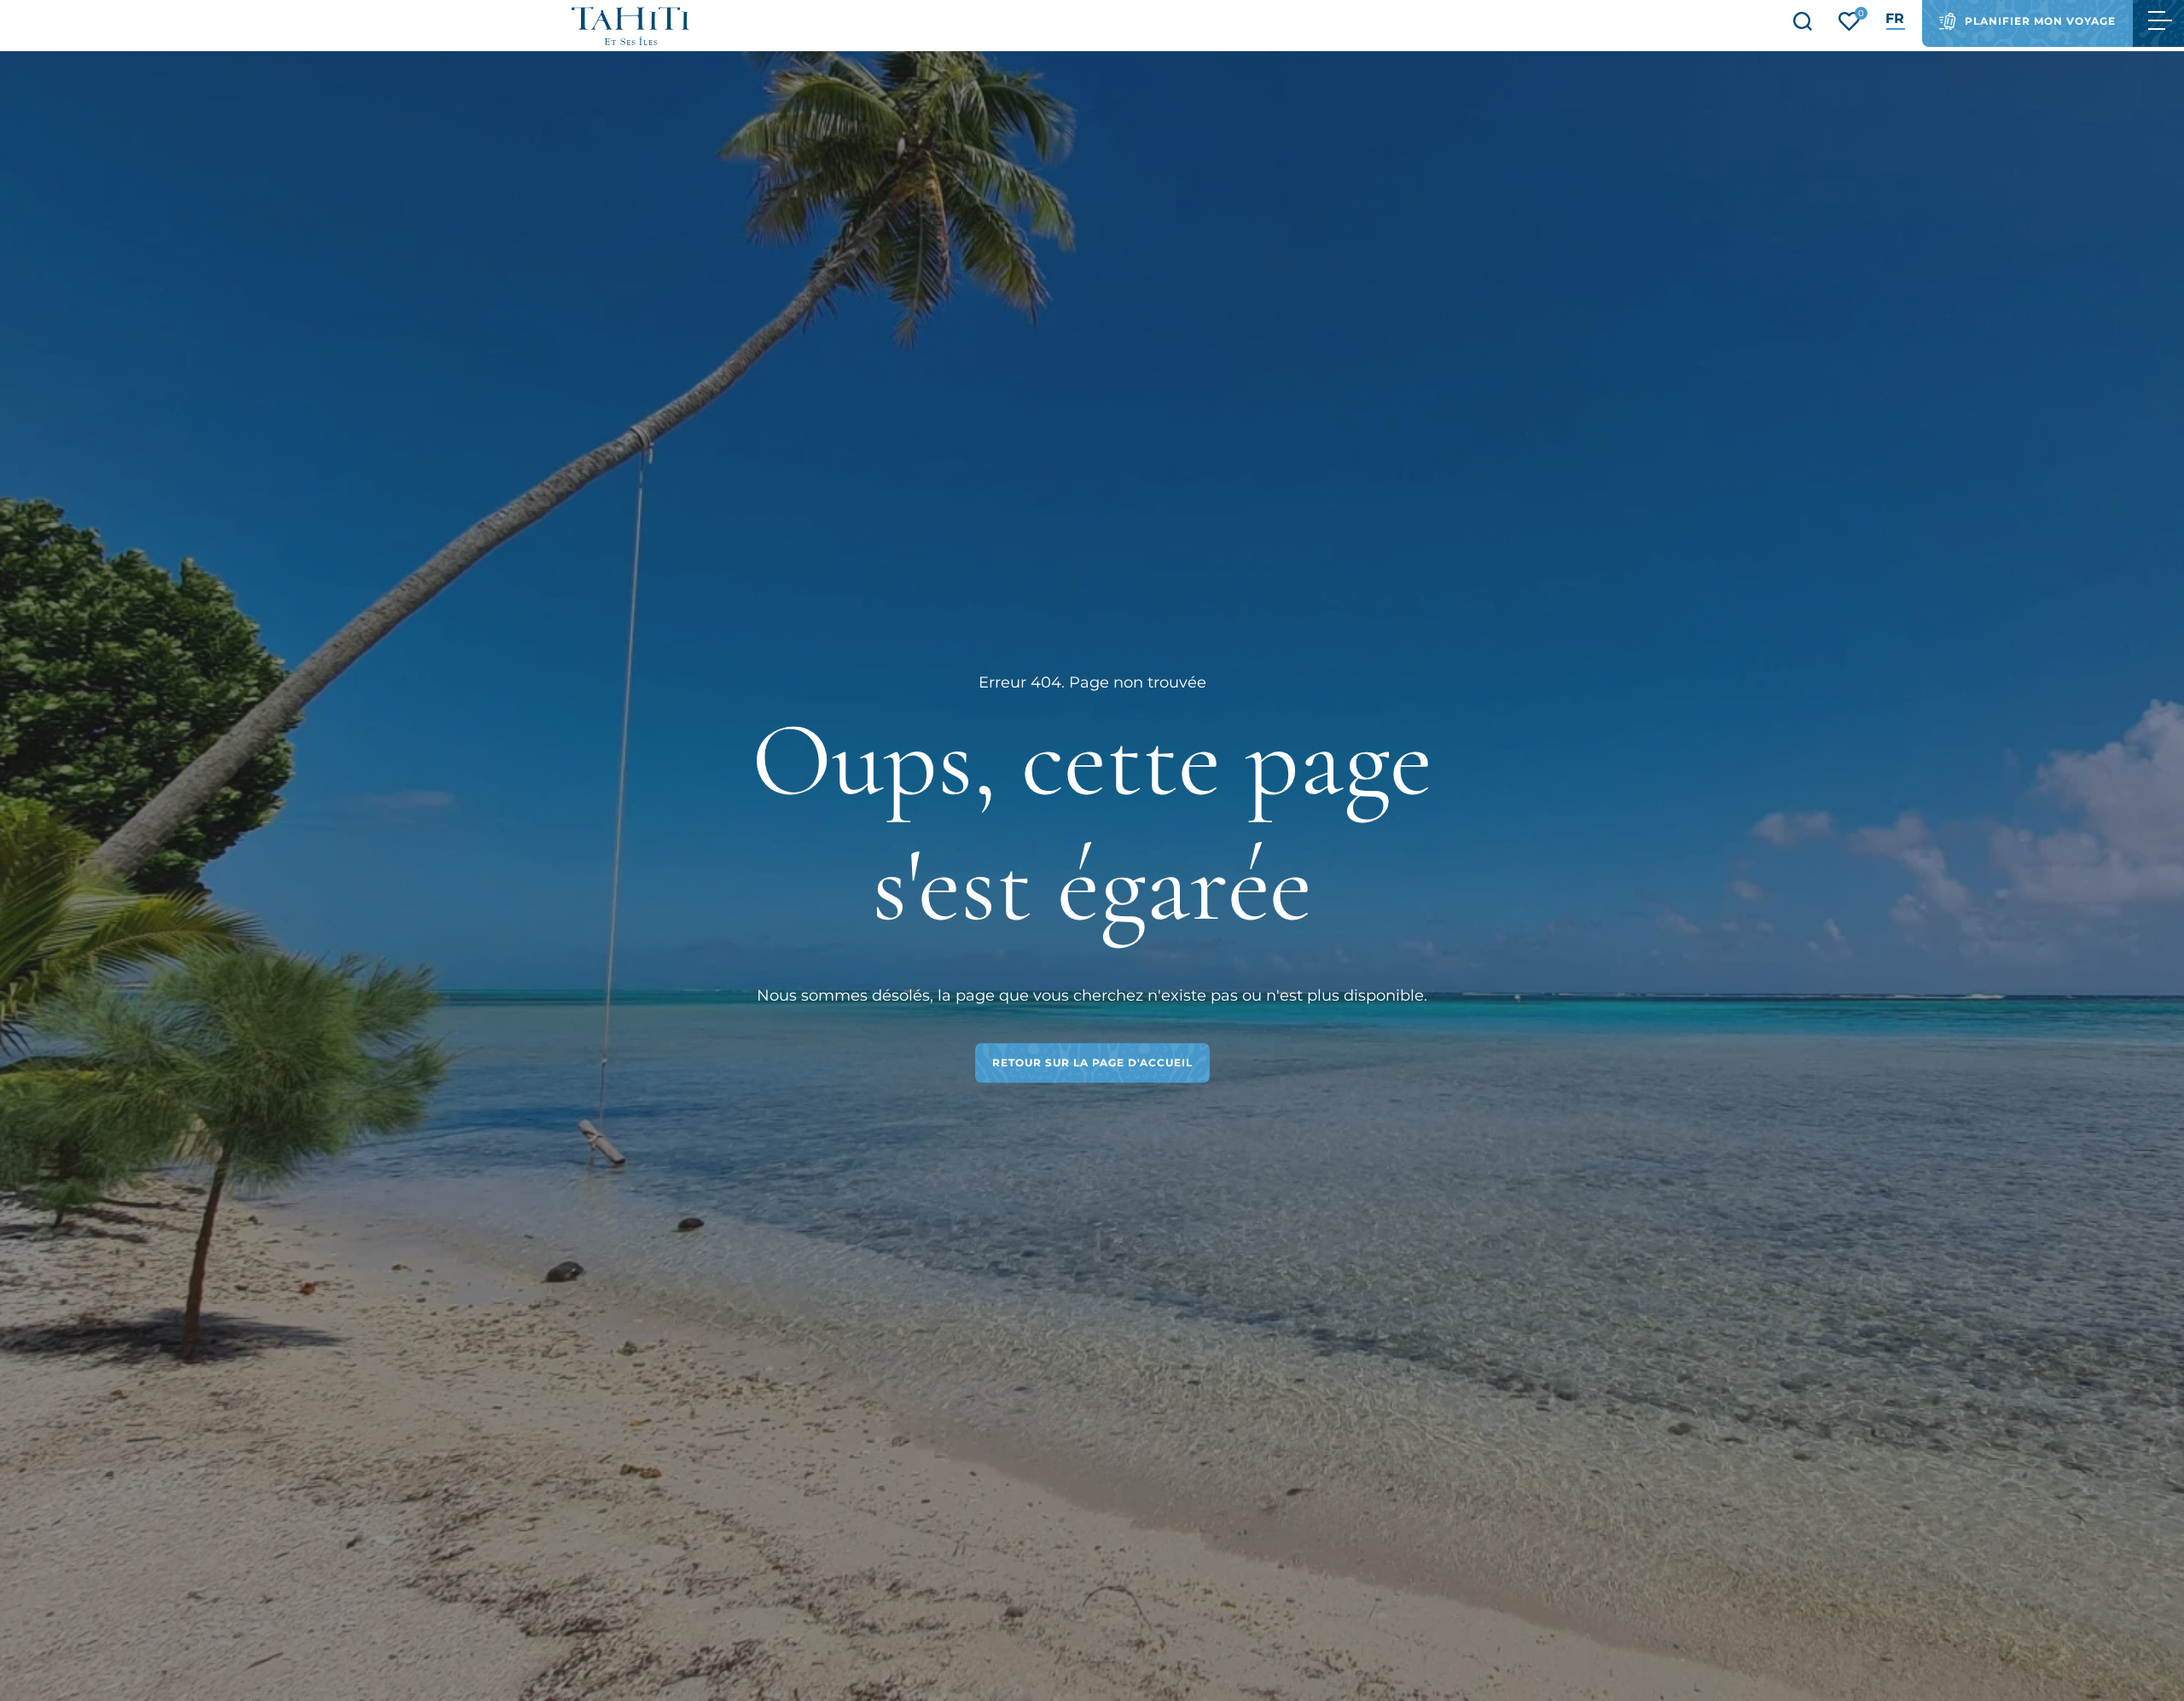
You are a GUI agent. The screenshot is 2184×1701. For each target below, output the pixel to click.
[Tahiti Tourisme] (630, 26)
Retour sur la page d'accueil (1092, 1062)
